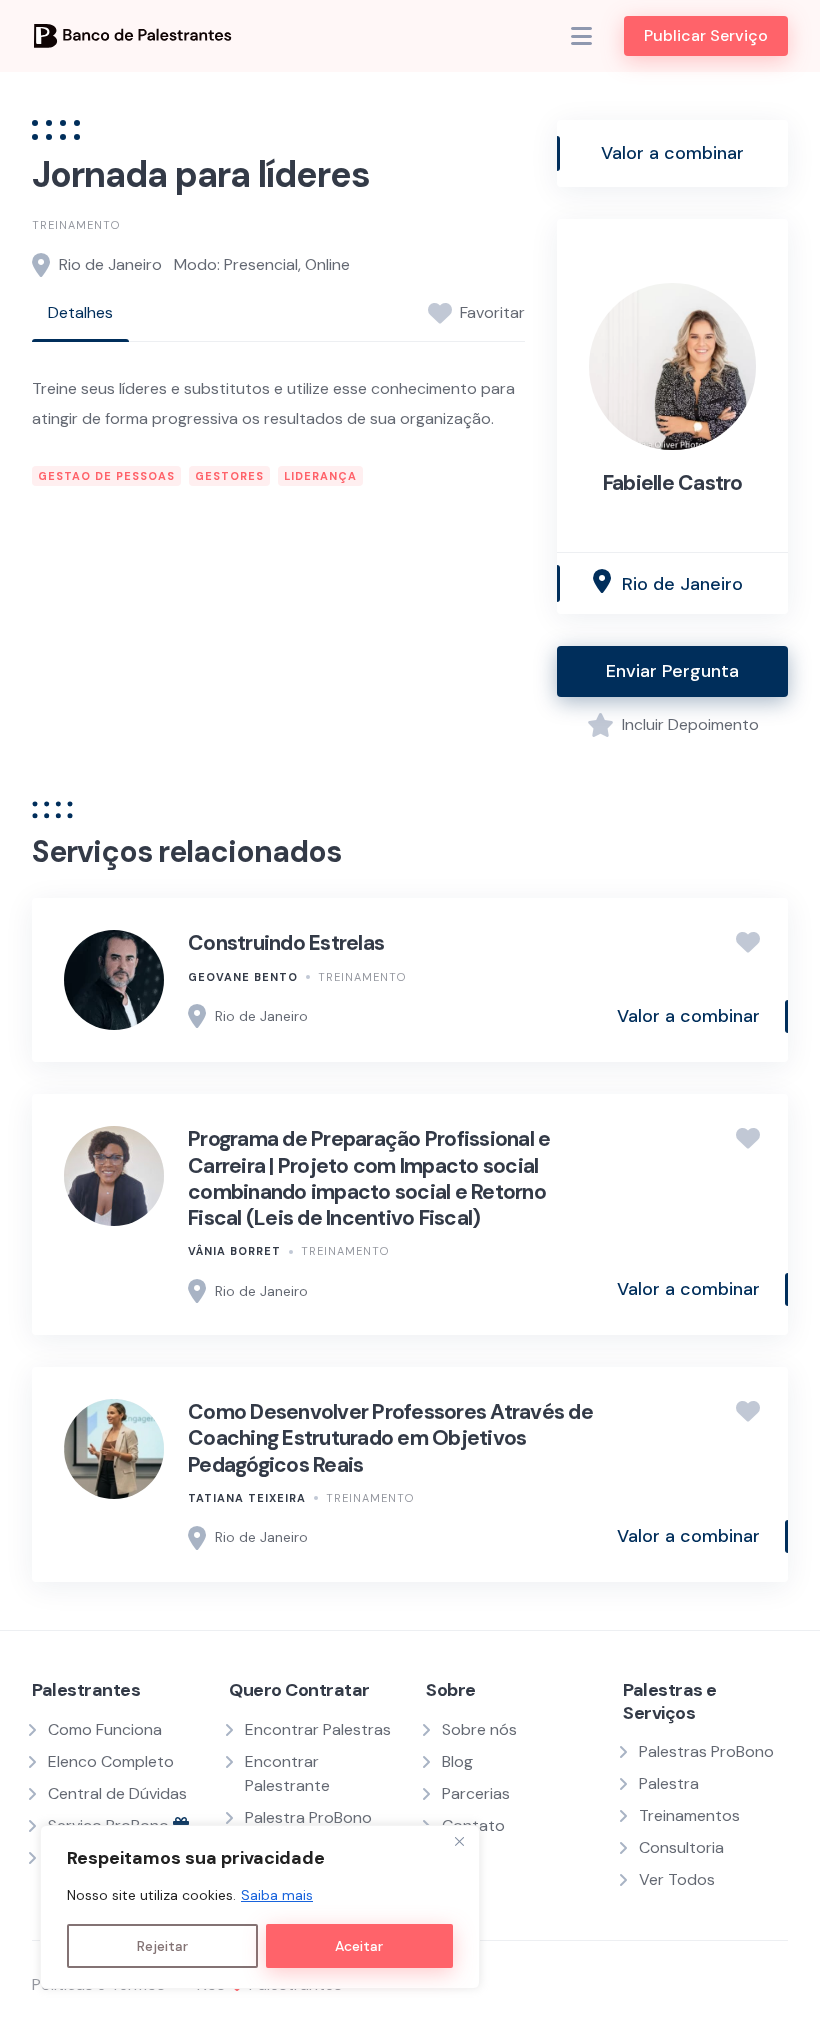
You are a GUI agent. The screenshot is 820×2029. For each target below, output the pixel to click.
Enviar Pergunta (672, 671)
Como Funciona (105, 1729)
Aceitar (359, 1946)
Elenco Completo (111, 1761)
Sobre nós (479, 1729)
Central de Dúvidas (117, 1793)
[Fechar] (459, 1842)
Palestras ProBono (706, 1751)
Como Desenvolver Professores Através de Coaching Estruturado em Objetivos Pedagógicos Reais (390, 1438)
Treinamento (76, 225)
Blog (457, 1761)
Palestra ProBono (308, 1817)
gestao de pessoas (106, 476)
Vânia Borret (234, 1251)
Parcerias (476, 1793)
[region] (260, 1907)
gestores (229, 476)
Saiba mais (277, 1895)
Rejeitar (162, 1946)
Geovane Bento (243, 977)
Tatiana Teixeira (247, 1498)
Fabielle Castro (673, 483)
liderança (320, 476)
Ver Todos (677, 1879)
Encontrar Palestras (318, 1729)
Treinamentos (689, 1815)
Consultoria (681, 1847)
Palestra (669, 1783)
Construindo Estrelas (286, 943)
